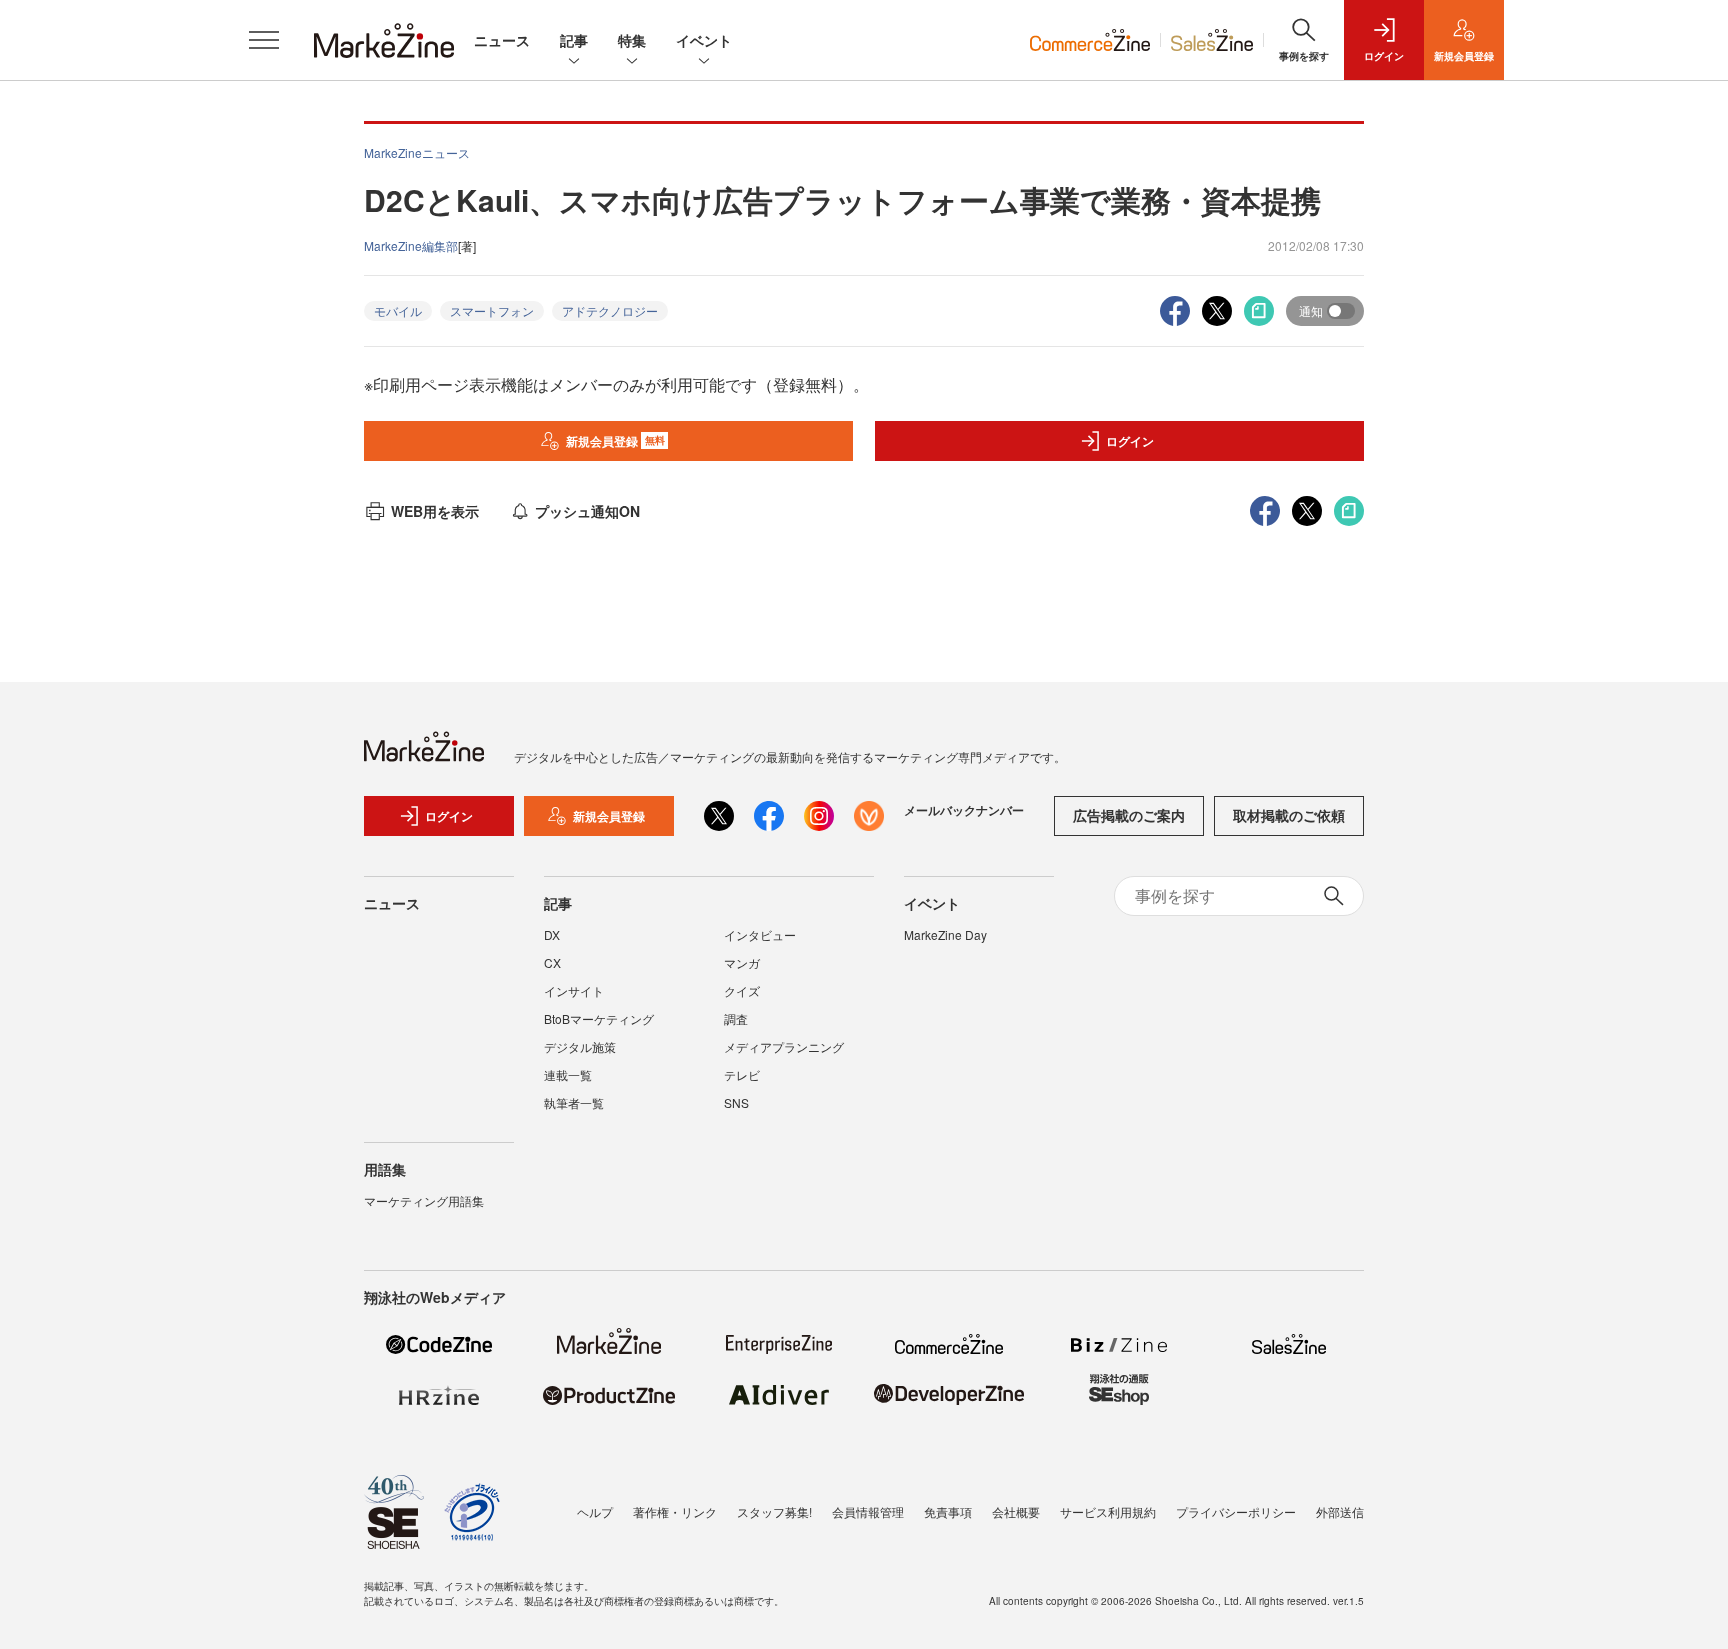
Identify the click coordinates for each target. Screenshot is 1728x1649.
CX (552, 962)
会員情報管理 (868, 1511)
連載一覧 (568, 1074)
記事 (574, 40)
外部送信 (1340, 1511)
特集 (632, 40)
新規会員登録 (615, 441)
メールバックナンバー (964, 810)
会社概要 (1016, 1511)
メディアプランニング (784, 1046)
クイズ (742, 990)
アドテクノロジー (610, 310)
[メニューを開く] (264, 40)
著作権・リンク (675, 1511)
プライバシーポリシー (1236, 1511)
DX (552, 934)
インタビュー (760, 934)
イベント (704, 40)
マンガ (742, 962)
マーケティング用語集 (424, 1200)
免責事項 (948, 1511)
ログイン (1130, 441)
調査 (736, 1018)
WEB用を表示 (435, 511)
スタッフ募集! (774, 1511)
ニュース (502, 40)
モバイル (398, 310)
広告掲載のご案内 (1129, 815)
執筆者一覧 (574, 1102)
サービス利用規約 (1108, 1511)
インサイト (574, 990)
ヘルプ (595, 1511)
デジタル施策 (580, 1046)
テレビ (742, 1074)
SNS (736, 1102)
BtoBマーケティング (599, 1018)
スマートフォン (492, 310)
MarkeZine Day (945, 934)
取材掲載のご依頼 (1289, 815)
